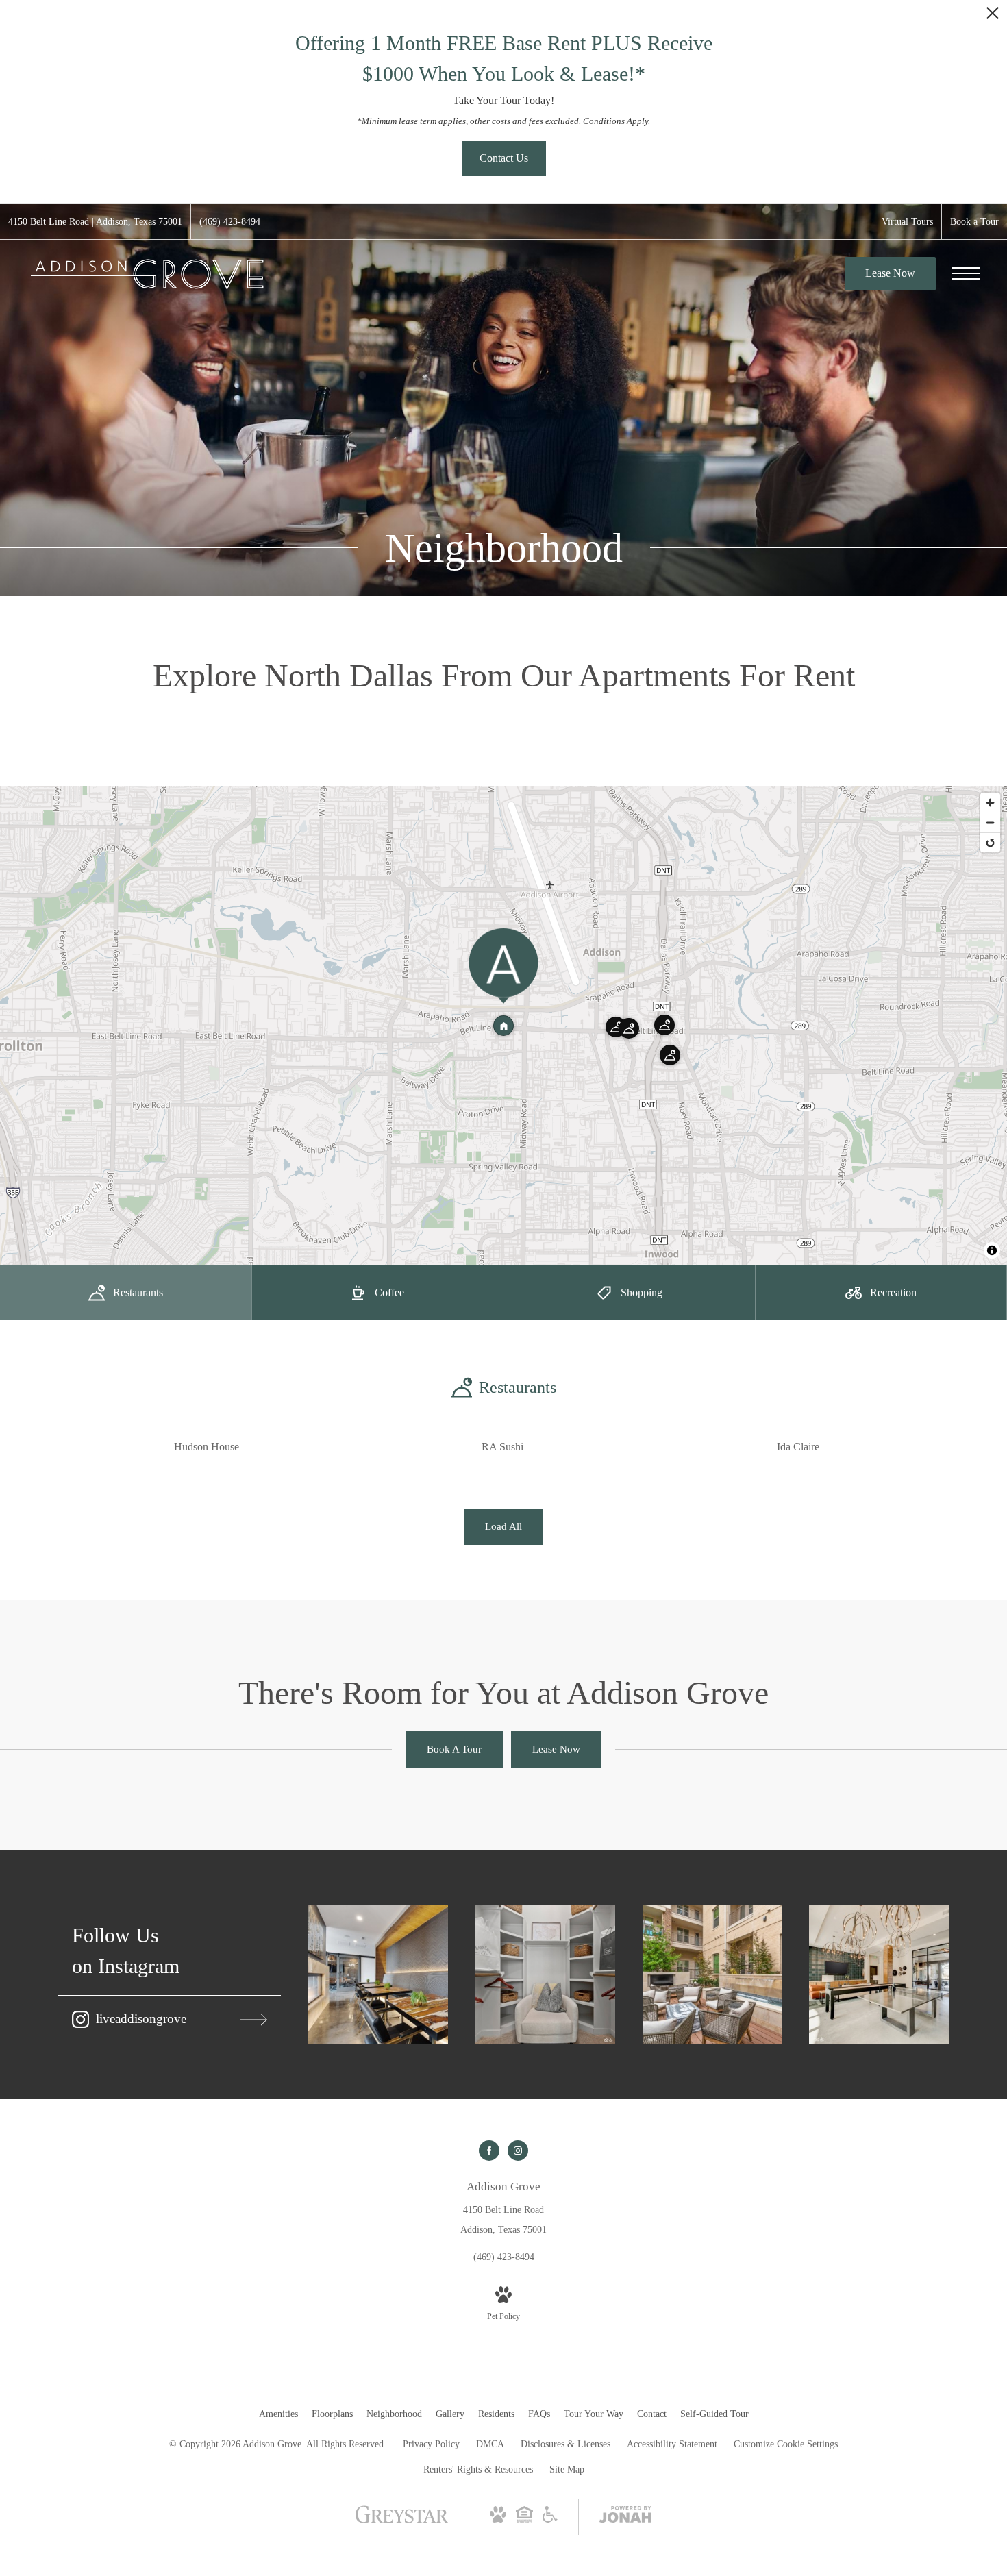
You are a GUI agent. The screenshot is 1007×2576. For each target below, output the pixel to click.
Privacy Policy (431, 2444)
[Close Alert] (993, 17)
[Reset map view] (990, 842)
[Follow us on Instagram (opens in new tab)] (518, 2151)
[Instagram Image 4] (879, 1974)
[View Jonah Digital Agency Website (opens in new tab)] (625, 2517)
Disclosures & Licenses (565, 2444)
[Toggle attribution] (992, 1250)
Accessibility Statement (672, 2444)
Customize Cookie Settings (786, 2444)
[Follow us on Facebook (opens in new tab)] (489, 2151)
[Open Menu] (966, 273)
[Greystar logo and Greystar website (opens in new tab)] (402, 2522)
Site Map (567, 2469)
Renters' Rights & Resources (478, 2469)
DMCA (490, 2444)
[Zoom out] (990, 822)
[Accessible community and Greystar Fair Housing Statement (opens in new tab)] (550, 2519)
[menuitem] (278, 2414)
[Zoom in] (990, 803)
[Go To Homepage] (147, 274)
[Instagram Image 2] (545, 1974)
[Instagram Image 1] (378, 1974)
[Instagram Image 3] (712, 1974)
